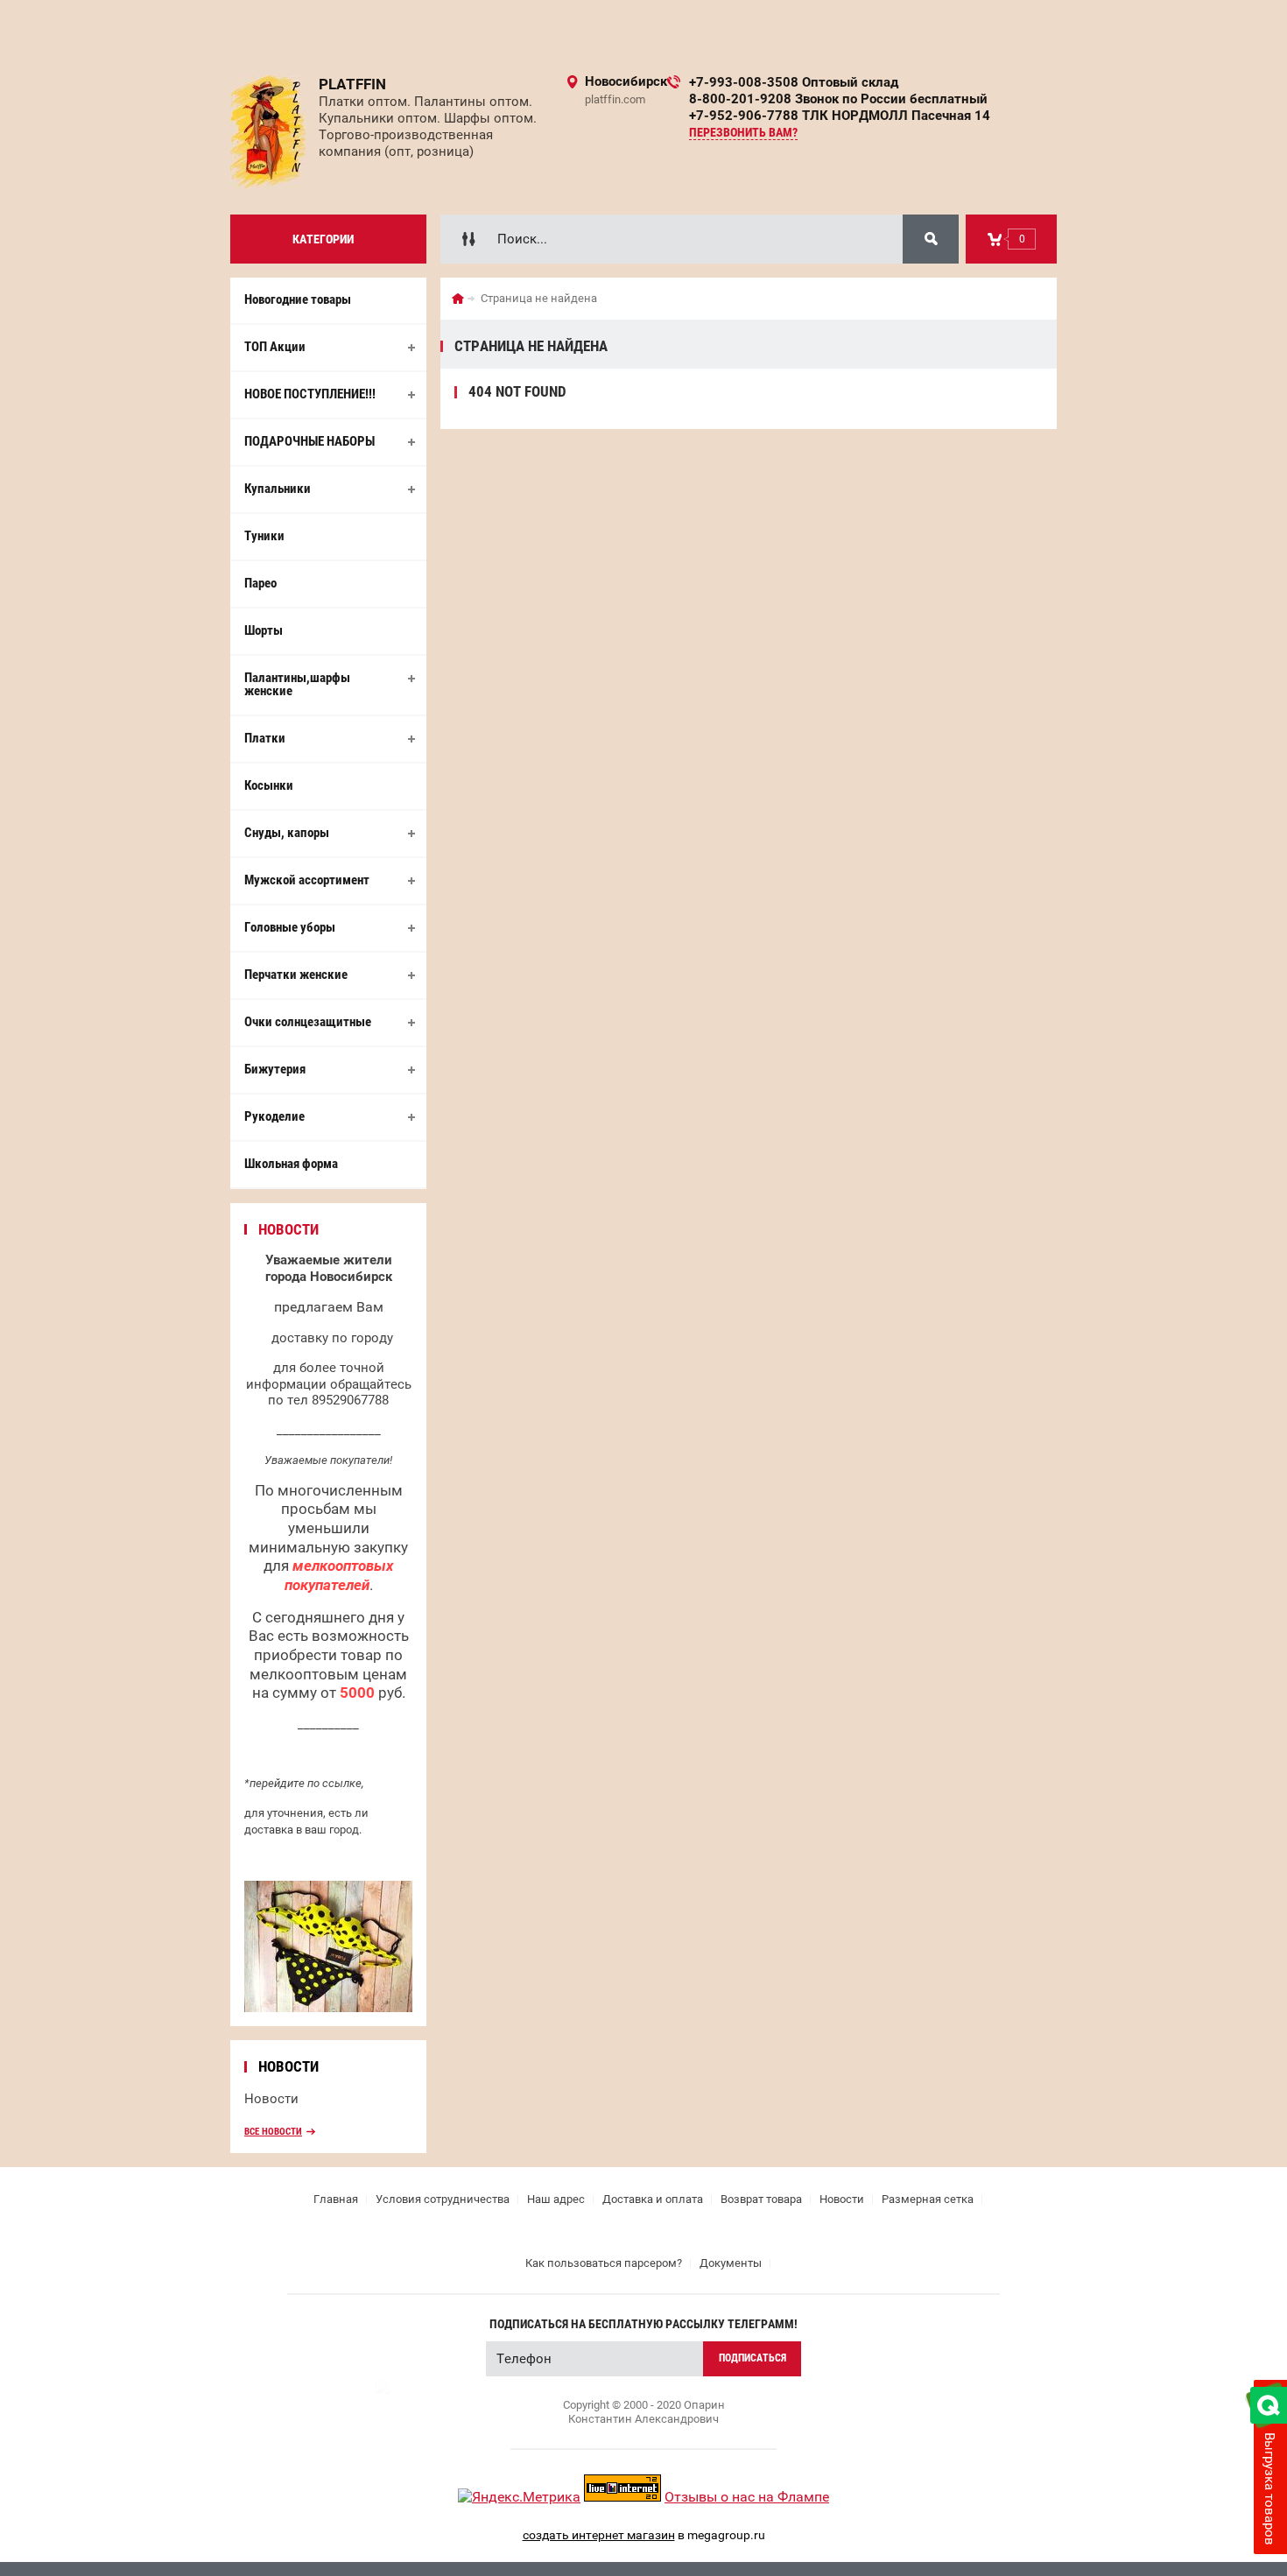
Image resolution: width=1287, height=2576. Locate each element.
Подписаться (753, 2358)
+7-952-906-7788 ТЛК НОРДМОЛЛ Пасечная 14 (840, 116)
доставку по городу (332, 1338)
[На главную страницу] (268, 132)
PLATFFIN (352, 84)
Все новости (273, 2132)
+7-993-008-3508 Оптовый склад (794, 82)
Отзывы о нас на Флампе (747, 2497)
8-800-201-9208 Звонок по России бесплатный (838, 99)
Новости (271, 2099)
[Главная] (458, 299)
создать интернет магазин (599, 2535)
